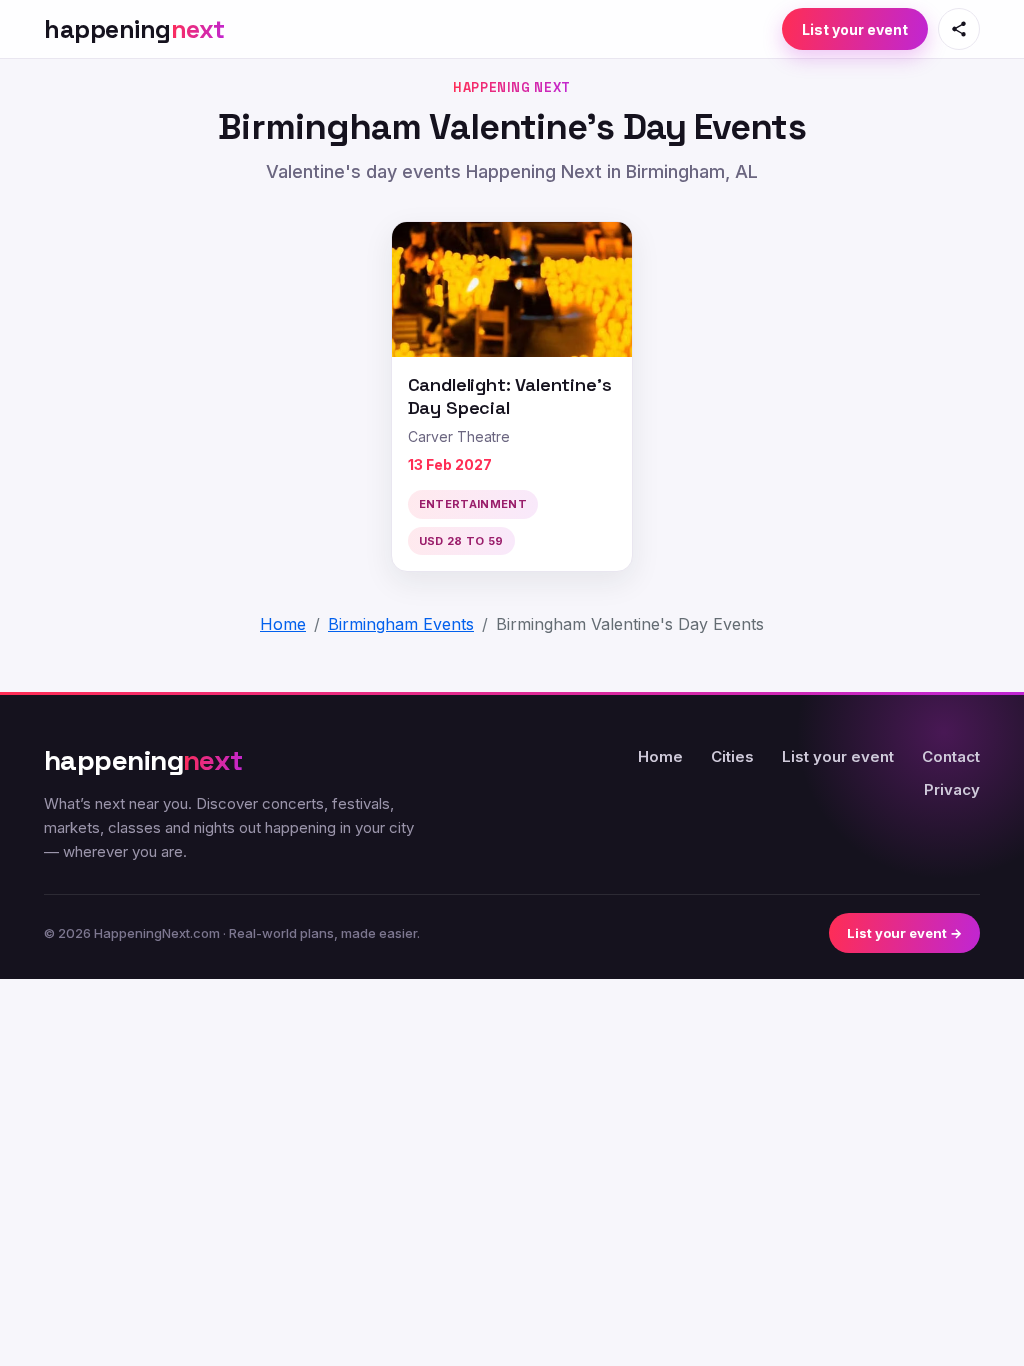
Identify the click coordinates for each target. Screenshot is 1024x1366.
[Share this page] (959, 29)
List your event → (904, 933)
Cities (732, 756)
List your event (855, 29)
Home (660, 756)
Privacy (952, 789)
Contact (951, 756)
